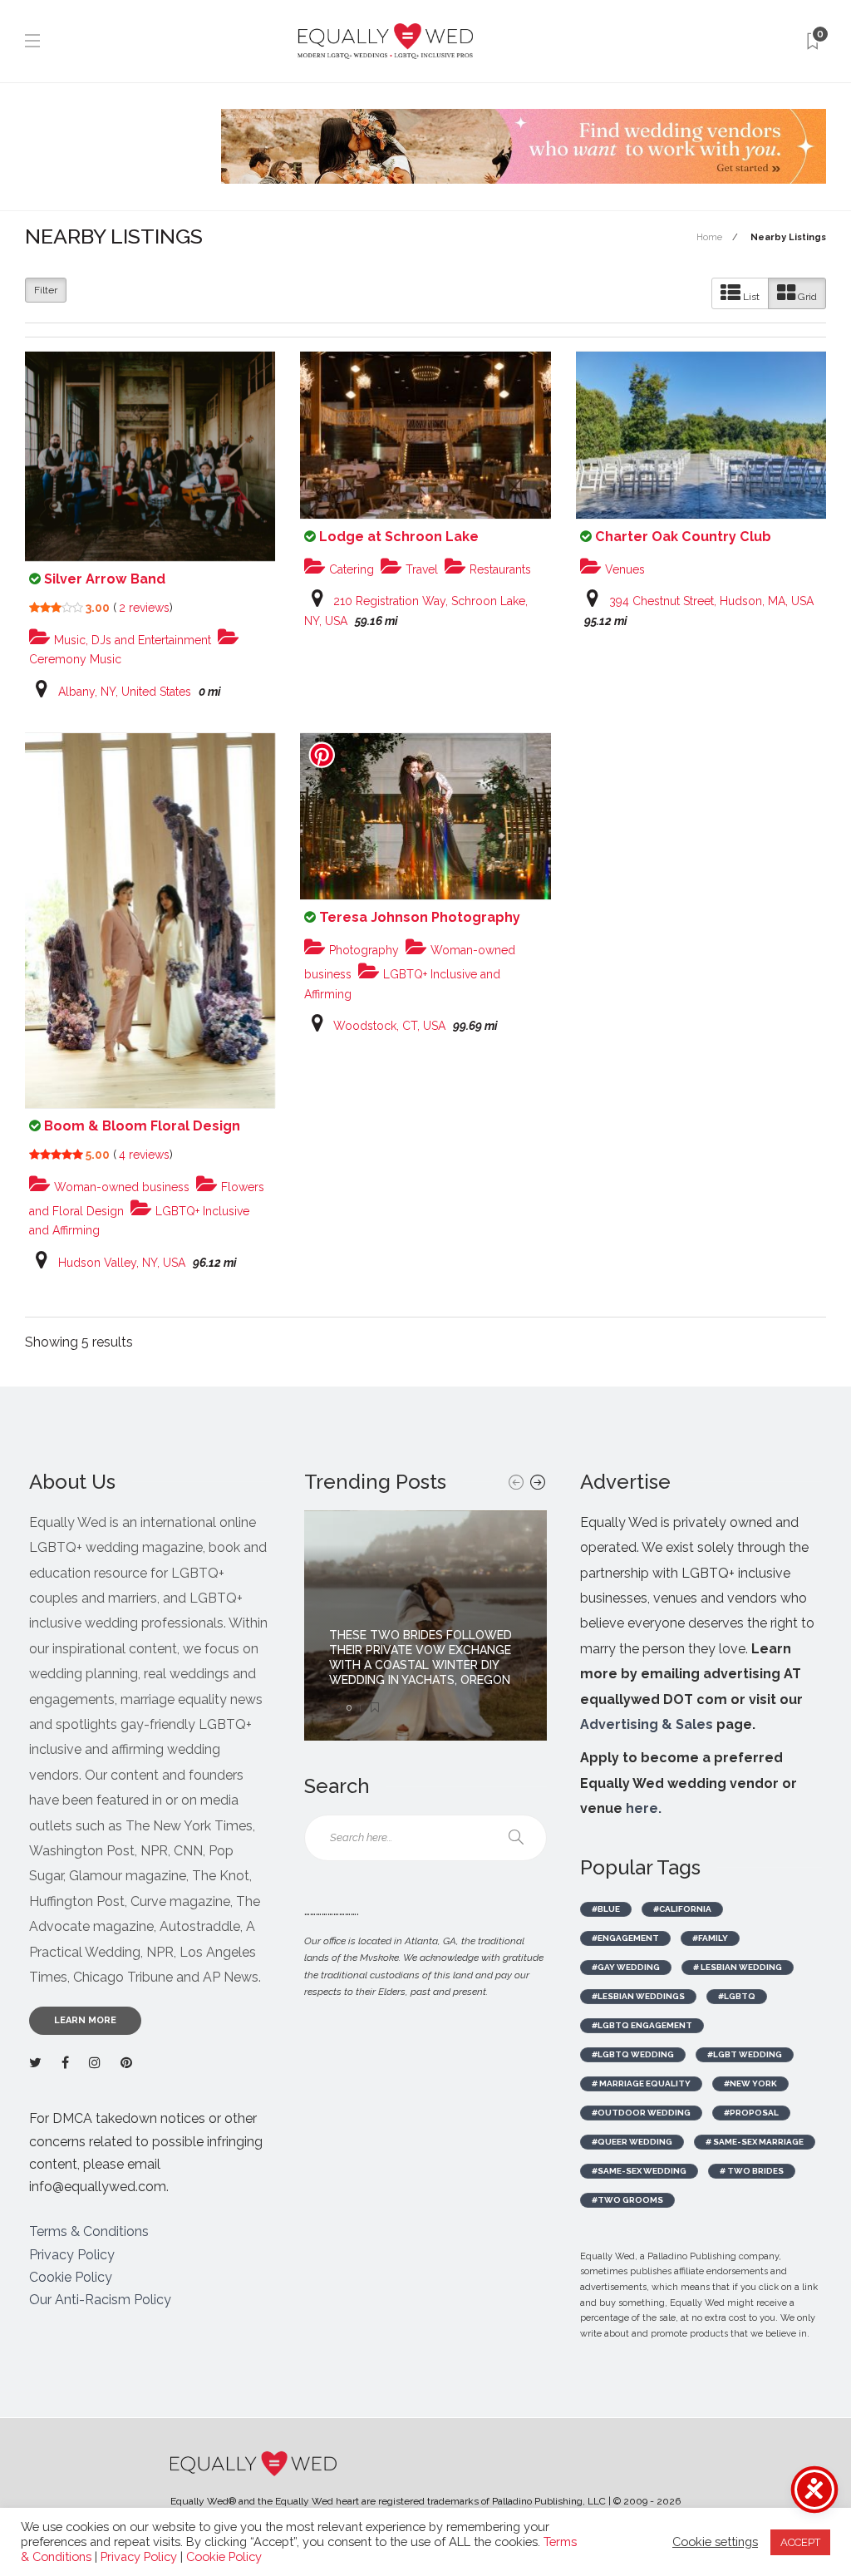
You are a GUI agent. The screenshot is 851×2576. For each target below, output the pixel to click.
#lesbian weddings (638, 1996)
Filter (46, 290)
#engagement (625, 1938)
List (750, 297)
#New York (750, 2083)
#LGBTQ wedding (633, 2054)
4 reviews (144, 1155)
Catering (350, 569)
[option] (425, 1625)
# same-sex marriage (755, 2142)
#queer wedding (632, 2142)
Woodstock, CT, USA (389, 1026)
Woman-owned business (120, 1187)
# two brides (752, 2171)
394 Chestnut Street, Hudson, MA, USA (711, 601)
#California (682, 1909)
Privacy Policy (72, 2255)
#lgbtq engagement (642, 2025)
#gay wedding (626, 1967)
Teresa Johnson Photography (420, 917)
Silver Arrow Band (105, 579)
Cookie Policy (71, 2277)
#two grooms (627, 2200)
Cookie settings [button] (715, 2542)
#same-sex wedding (639, 2171)
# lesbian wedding (738, 1967)
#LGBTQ (737, 1996)
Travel (420, 569)
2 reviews (144, 608)
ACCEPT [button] (800, 2542)
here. (644, 1808)
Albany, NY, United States (125, 692)
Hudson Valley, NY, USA (122, 1263)
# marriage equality (641, 2083)
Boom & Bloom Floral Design (142, 1126)
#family (710, 1938)
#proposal (751, 2113)
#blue (606, 1909)
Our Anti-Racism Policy (100, 2300)
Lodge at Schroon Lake (399, 537)
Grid (806, 297)
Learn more (85, 2020)
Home (709, 237)
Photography (362, 950)
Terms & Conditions (89, 2231)
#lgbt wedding (745, 2054)
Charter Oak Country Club (683, 537)
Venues (623, 569)
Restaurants (499, 569)
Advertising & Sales (647, 1724)
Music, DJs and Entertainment (131, 640)
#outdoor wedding (641, 2113)
